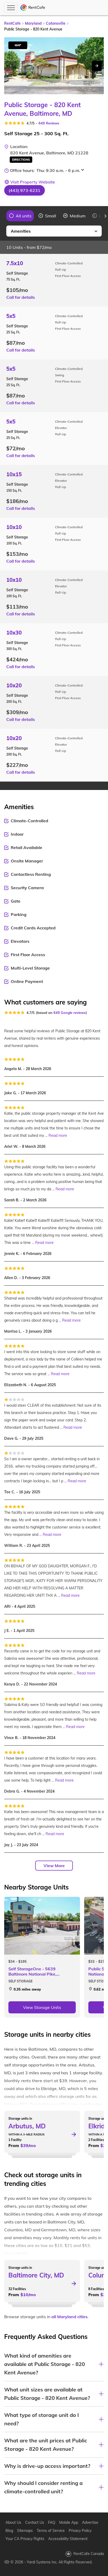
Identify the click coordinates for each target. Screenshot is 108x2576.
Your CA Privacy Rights (25, 2539)
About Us (13, 2522)
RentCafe (12, 23)
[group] (20, 216)
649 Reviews (49, 123)
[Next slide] (97, 66)
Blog (9, 2531)
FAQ (52, 2522)
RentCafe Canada (89, 2554)
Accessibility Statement (68, 2539)
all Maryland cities (69, 2317)
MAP (18, 45)
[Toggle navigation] (11, 8)
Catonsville (56, 23)
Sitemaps (25, 2531)
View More (54, 1866)
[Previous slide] (3, 216)
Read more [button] (58, 1135)
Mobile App (69, 2522)
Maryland (33, 23)
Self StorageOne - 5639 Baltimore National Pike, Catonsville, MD (32, 1971)
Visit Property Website (33, 182)
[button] (25, 190)
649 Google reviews (70, 1013)
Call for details (21, 297)
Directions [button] (21, 160)
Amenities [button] (21, 231)
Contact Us (35, 2522)
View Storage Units (42, 2007)
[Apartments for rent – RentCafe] (33, 8)
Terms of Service (51, 2531)
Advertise (90, 2522)
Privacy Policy (80, 2531)
